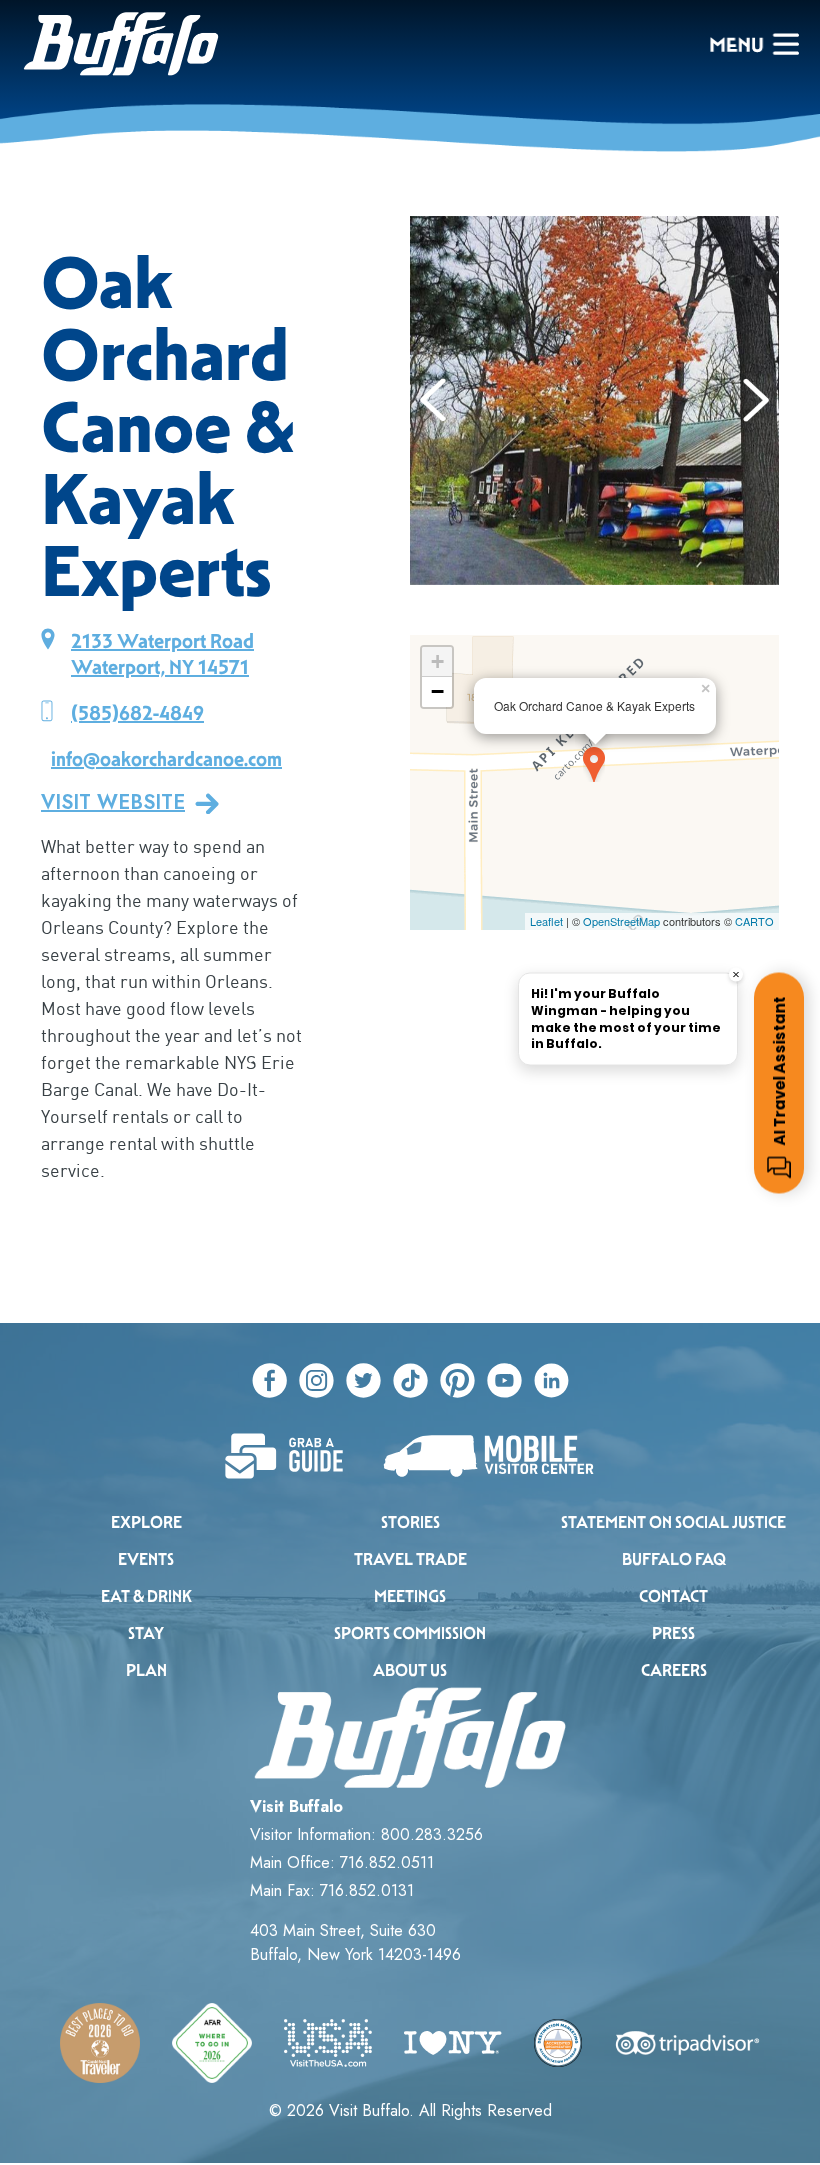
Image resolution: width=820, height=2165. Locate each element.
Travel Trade (410, 1559)
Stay (146, 1633)
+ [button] (437, 661)
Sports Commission (410, 1633)
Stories (410, 1522)
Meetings (410, 1596)
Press (673, 1633)
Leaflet (546, 921)
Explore (146, 1522)
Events (146, 1559)
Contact (673, 1596)
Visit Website (113, 803)
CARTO (754, 921)
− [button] (437, 691)
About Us (410, 1670)
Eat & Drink (146, 1596)
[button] (433, 400)
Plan (146, 1670)
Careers (674, 1670)
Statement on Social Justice (673, 1522)
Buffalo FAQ (674, 1559)
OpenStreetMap (621, 921)
